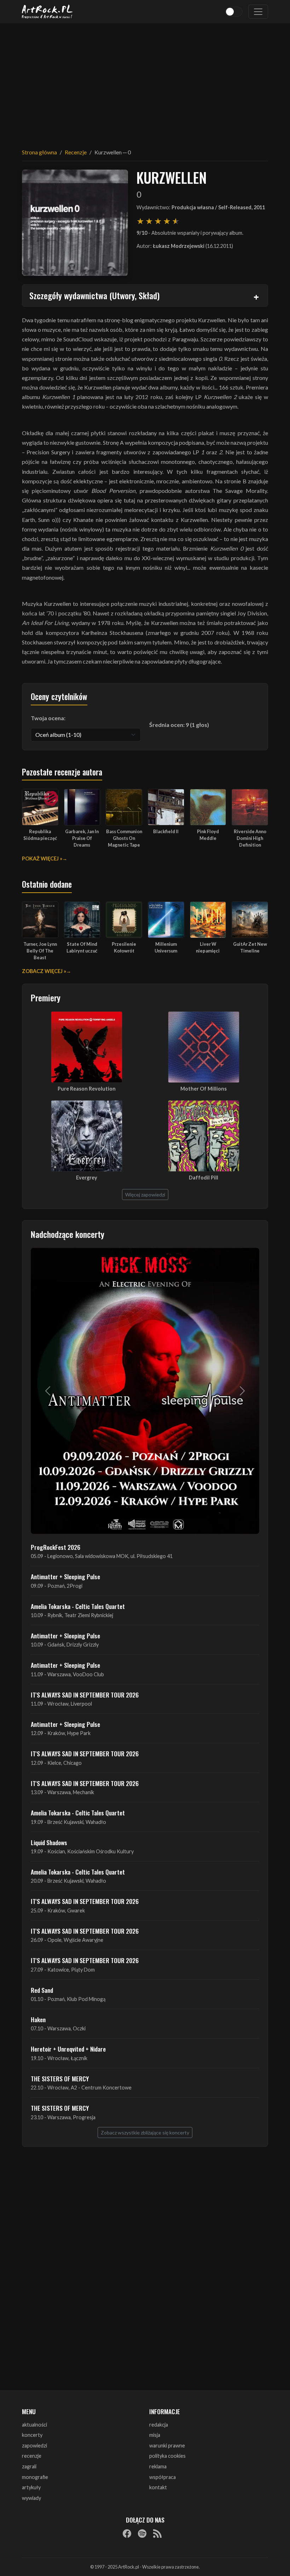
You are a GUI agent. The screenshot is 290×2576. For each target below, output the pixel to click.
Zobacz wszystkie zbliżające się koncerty (145, 2133)
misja (155, 2435)
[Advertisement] (145, 81)
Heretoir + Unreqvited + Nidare (68, 2049)
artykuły (31, 2487)
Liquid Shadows (49, 1842)
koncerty (32, 2435)
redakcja (159, 2425)
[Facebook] (127, 2534)
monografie (35, 2477)
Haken (38, 2019)
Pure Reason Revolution (87, 1089)
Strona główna (39, 152)
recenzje (32, 2456)
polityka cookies (167, 2456)
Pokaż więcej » (42, 858)
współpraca (163, 2477)
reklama (158, 2466)
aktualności (34, 2425)
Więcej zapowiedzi (145, 1195)
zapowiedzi (34, 2446)
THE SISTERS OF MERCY (60, 2079)
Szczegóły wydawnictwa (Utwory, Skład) (94, 295)
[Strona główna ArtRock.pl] (47, 12)
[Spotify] (142, 2534)
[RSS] (157, 2534)
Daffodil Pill (204, 1178)
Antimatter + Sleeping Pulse (65, 1576)
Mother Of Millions (204, 1089)
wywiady (31, 2498)
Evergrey (87, 1178)
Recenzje (76, 152)
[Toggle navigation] (258, 12)
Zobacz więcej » (44, 971)
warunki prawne (167, 2446)
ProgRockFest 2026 (56, 1547)
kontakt (158, 2487)
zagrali (29, 2466)
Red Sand (42, 1990)
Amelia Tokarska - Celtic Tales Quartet (78, 1606)
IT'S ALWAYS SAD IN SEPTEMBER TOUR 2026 (85, 1695)
